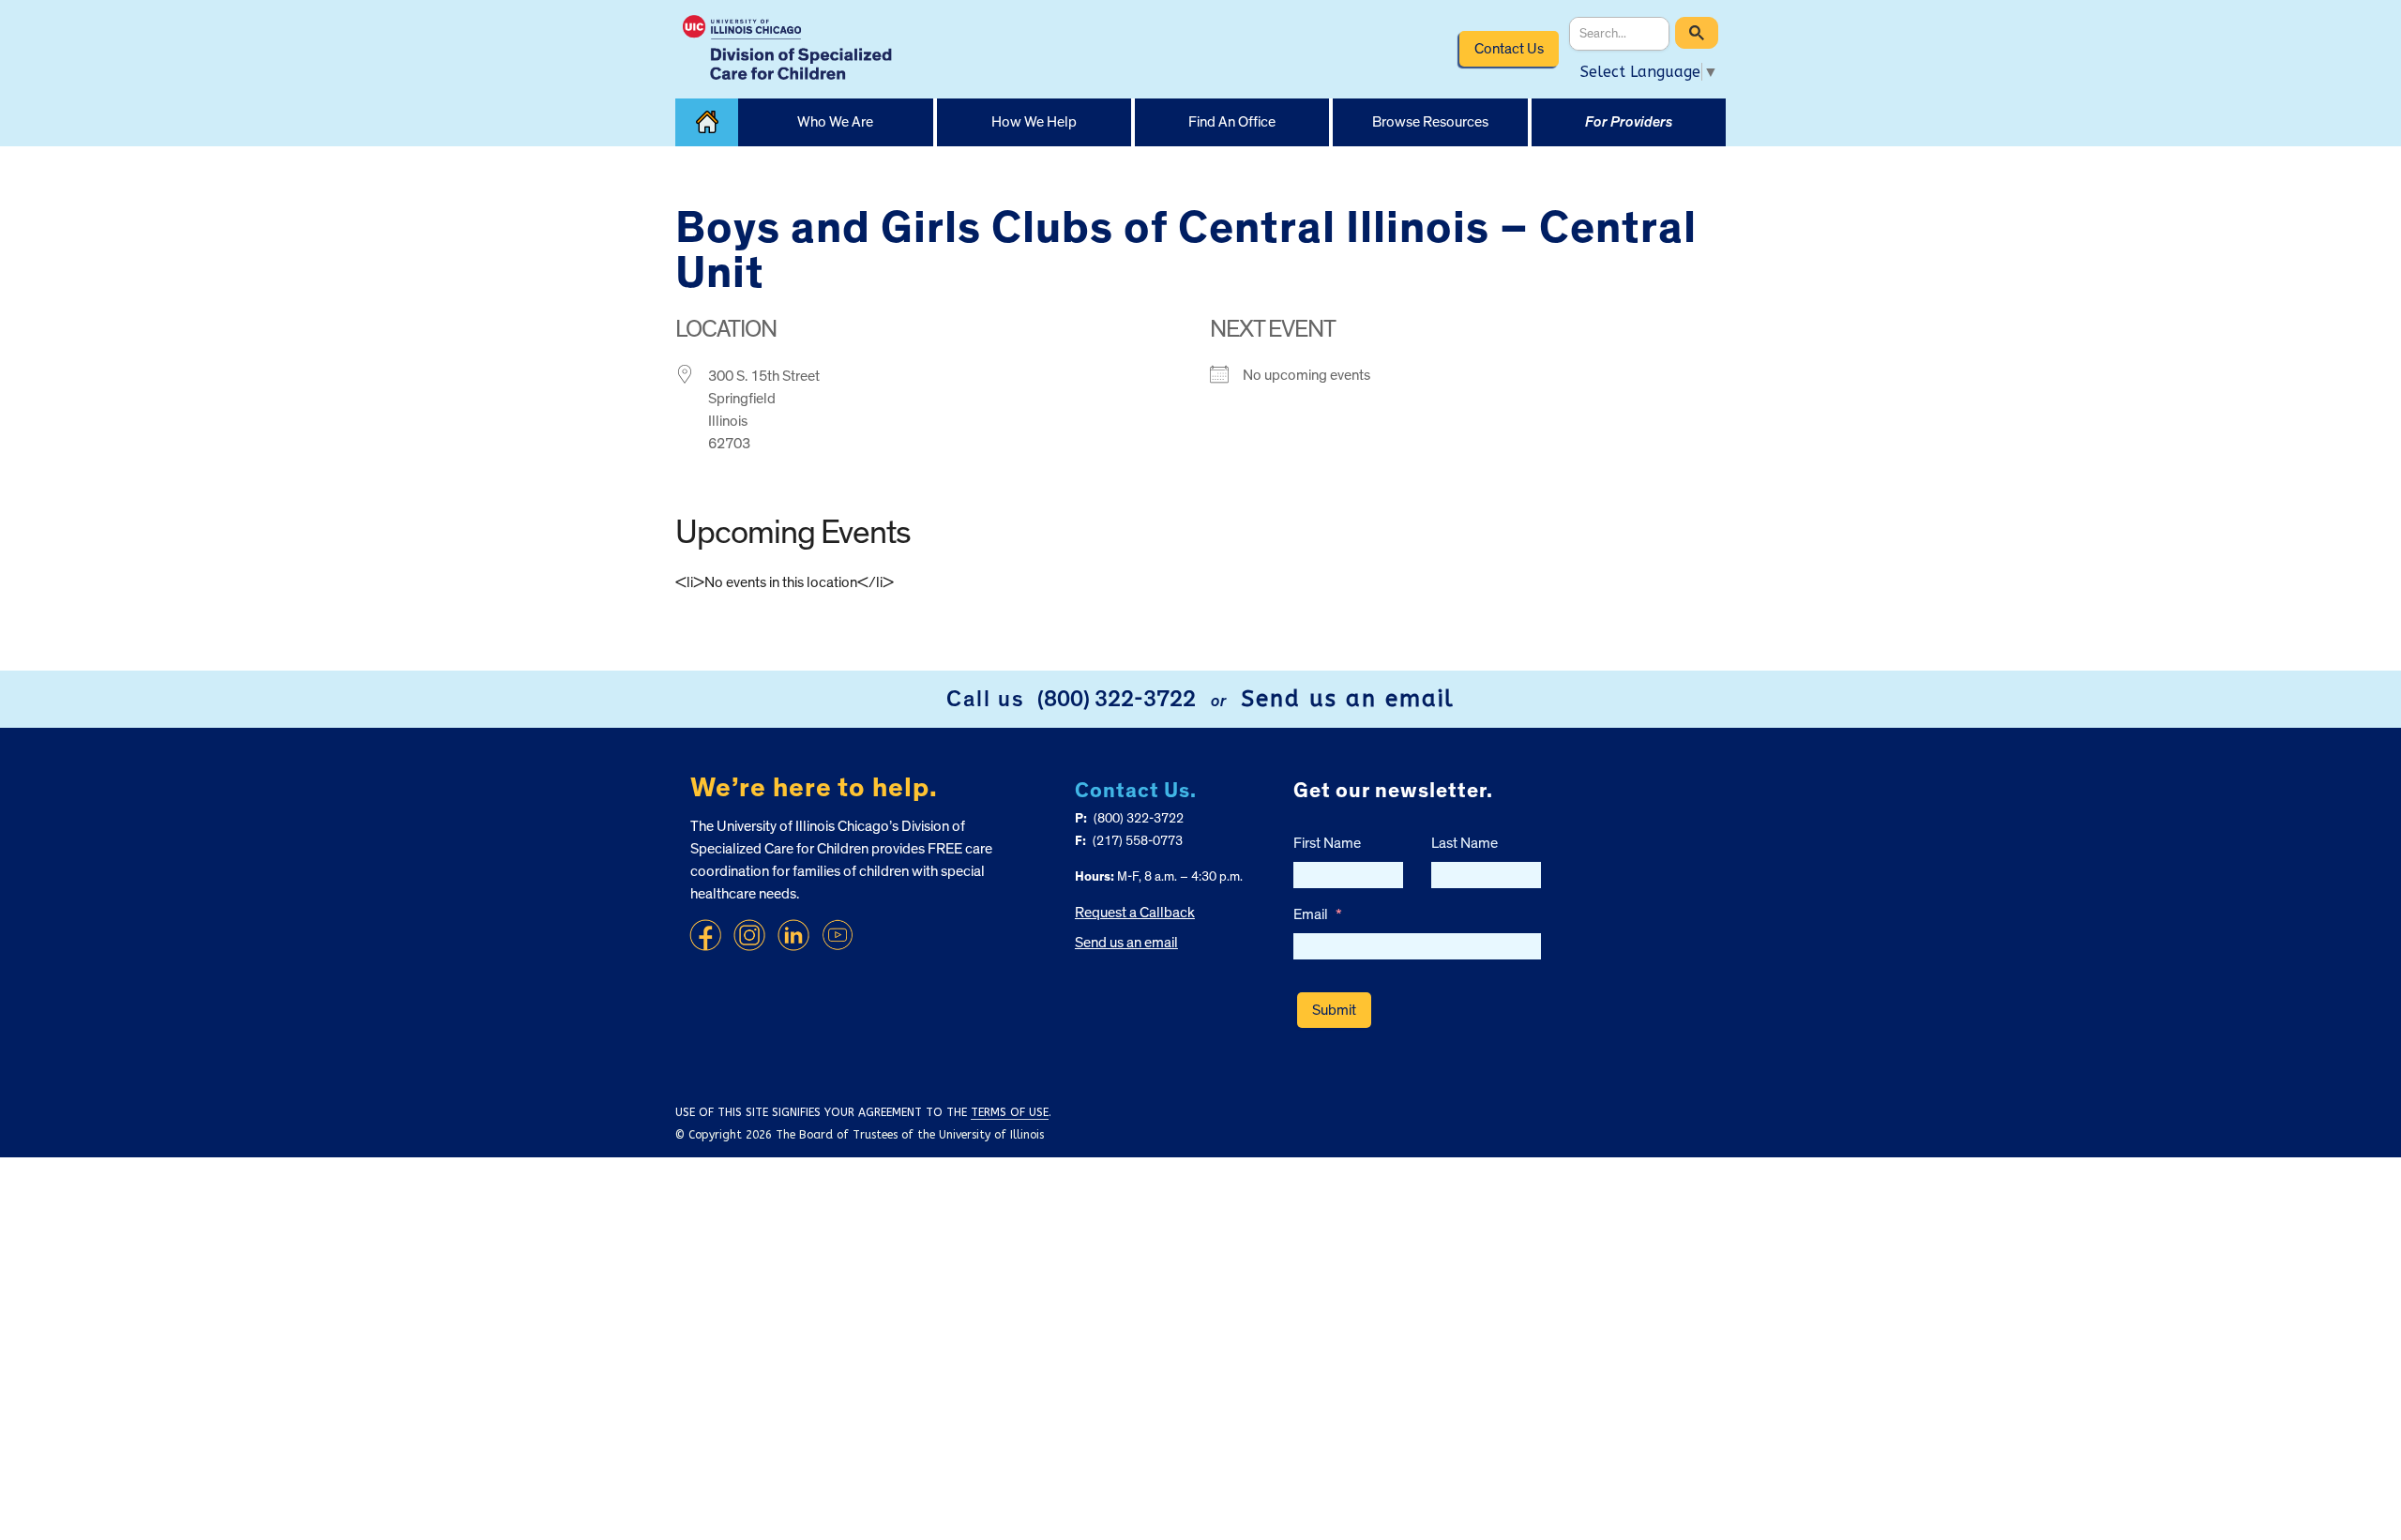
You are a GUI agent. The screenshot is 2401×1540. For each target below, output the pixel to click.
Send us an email (1348, 699)
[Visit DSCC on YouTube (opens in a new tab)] (838, 935)
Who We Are (835, 122)
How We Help (1034, 122)
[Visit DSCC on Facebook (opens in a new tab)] (705, 935)
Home (707, 122)
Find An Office (1232, 122)
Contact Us (1509, 49)
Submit (1334, 1010)
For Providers (1629, 122)
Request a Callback (1135, 913)
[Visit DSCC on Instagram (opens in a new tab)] (749, 935)
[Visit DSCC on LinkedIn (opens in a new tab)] (793, 935)
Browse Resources (1430, 122)
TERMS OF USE (1010, 1112)
